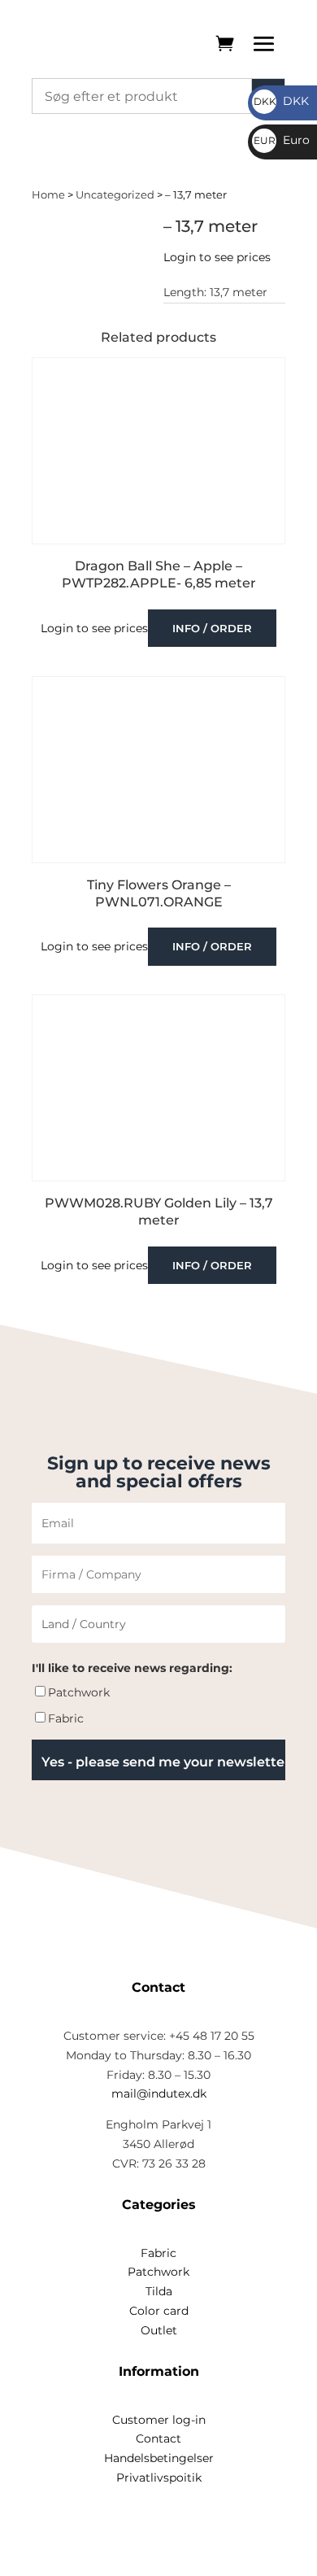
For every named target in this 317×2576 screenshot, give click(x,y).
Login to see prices (217, 257)
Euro (282, 140)
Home (48, 195)
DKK (281, 101)
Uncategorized (115, 195)
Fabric (66, 1718)
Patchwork (79, 1692)
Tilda (159, 2291)
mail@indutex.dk (159, 2094)
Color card (159, 2311)
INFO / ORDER (212, 628)
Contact (158, 2438)
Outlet (159, 2330)
